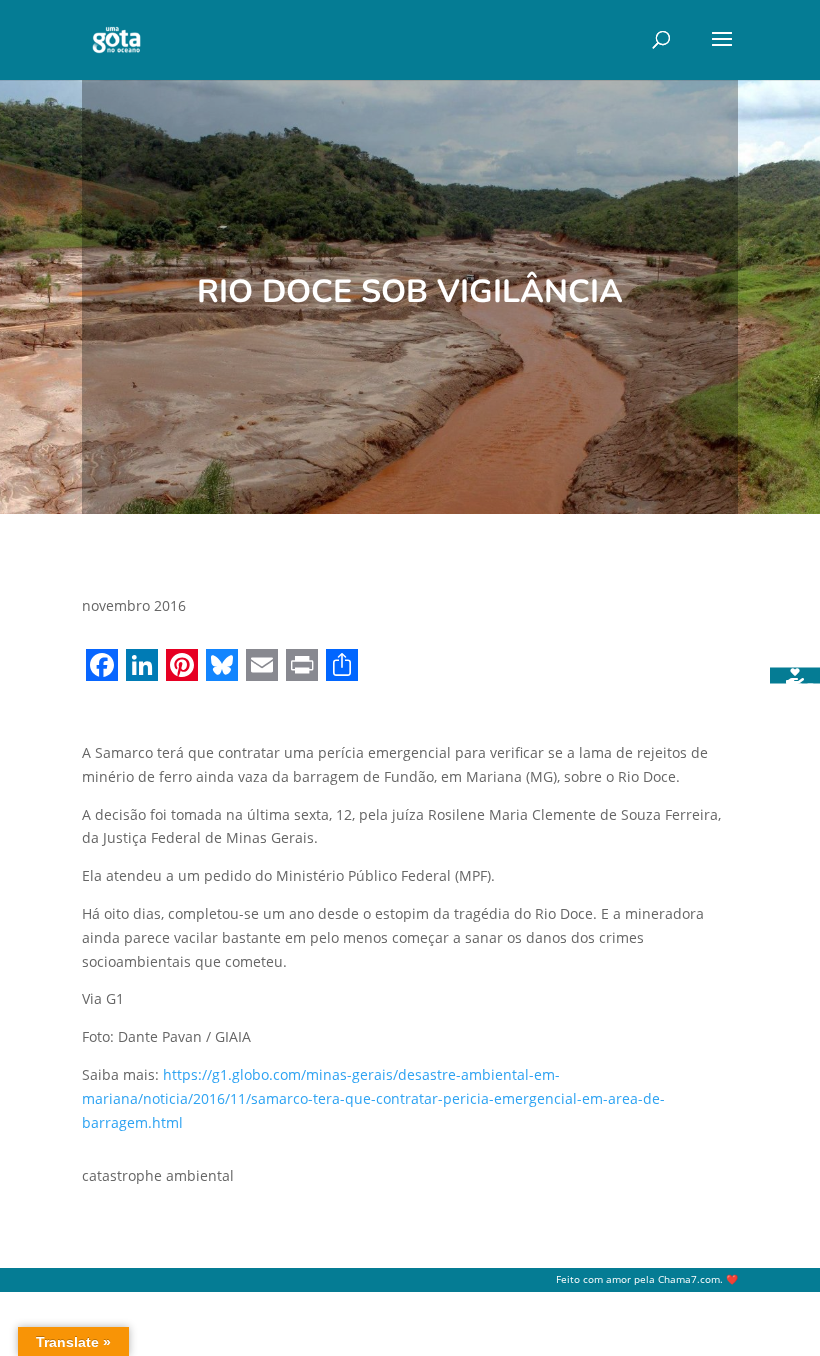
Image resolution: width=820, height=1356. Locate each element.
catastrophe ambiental (158, 1175)
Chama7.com (689, 1279)
